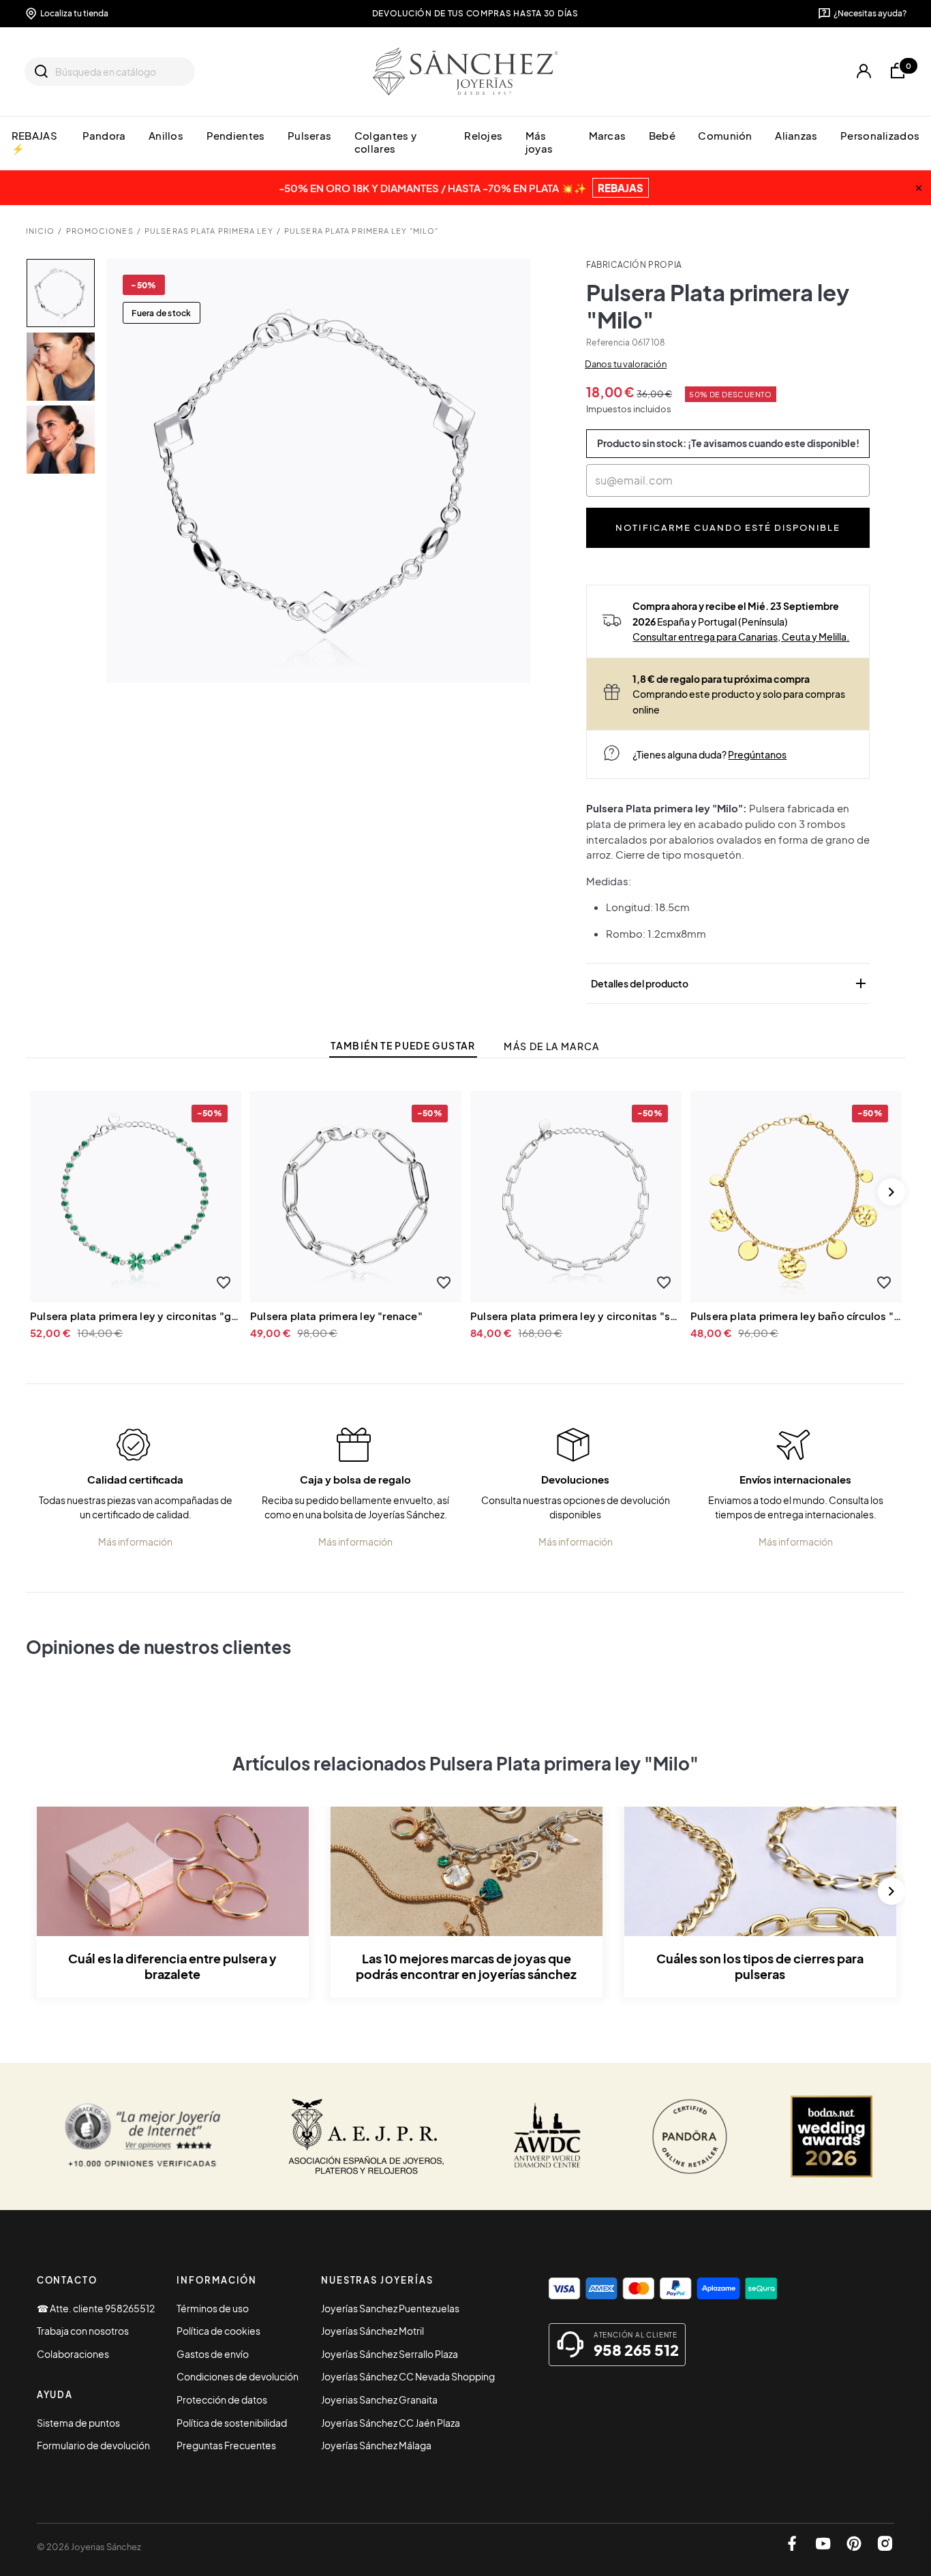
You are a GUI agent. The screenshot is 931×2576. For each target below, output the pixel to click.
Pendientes (236, 136)
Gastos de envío (213, 2354)
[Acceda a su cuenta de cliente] (864, 72)
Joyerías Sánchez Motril (372, 2331)
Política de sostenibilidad (232, 2423)
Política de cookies (218, 2331)
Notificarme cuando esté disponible (728, 527)
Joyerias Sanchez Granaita (379, 2399)
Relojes (483, 136)
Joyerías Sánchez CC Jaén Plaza (391, 2423)
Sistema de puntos (78, 2423)
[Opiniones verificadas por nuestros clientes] (143, 2136)
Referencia (608, 342)
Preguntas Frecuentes (226, 2445)
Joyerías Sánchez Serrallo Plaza (390, 2354)
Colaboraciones (73, 2354)
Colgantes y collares (385, 142)
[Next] (891, 1192)
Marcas (608, 136)
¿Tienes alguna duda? (709, 754)
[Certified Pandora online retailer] (690, 2136)
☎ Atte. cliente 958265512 (96, 2308)
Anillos (166, 136)
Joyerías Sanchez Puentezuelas (390, 2308)
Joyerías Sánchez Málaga (376, 2445)
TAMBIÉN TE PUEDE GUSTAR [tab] (403, 1046)
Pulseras (309, 136)
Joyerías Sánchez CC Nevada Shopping (408, 2376)
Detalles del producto (730, 983)
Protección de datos (222, 2399)
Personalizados (880, 136)
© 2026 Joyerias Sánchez (89, 2547)
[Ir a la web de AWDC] (548, 2136)
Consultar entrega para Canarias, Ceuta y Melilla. (741, 637)
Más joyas (539, 142)
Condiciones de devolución (238, 2376)
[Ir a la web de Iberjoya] (367, 2136)
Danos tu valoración (626, 364)
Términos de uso (213, 2308)
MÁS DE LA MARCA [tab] (551, 1046)
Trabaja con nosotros (83, 2331)
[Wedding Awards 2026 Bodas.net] (831, 2136)
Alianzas (796, 136)
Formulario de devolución (93, 2445)
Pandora (104, 136)
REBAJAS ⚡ (34, 142)
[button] (223, 1282)
